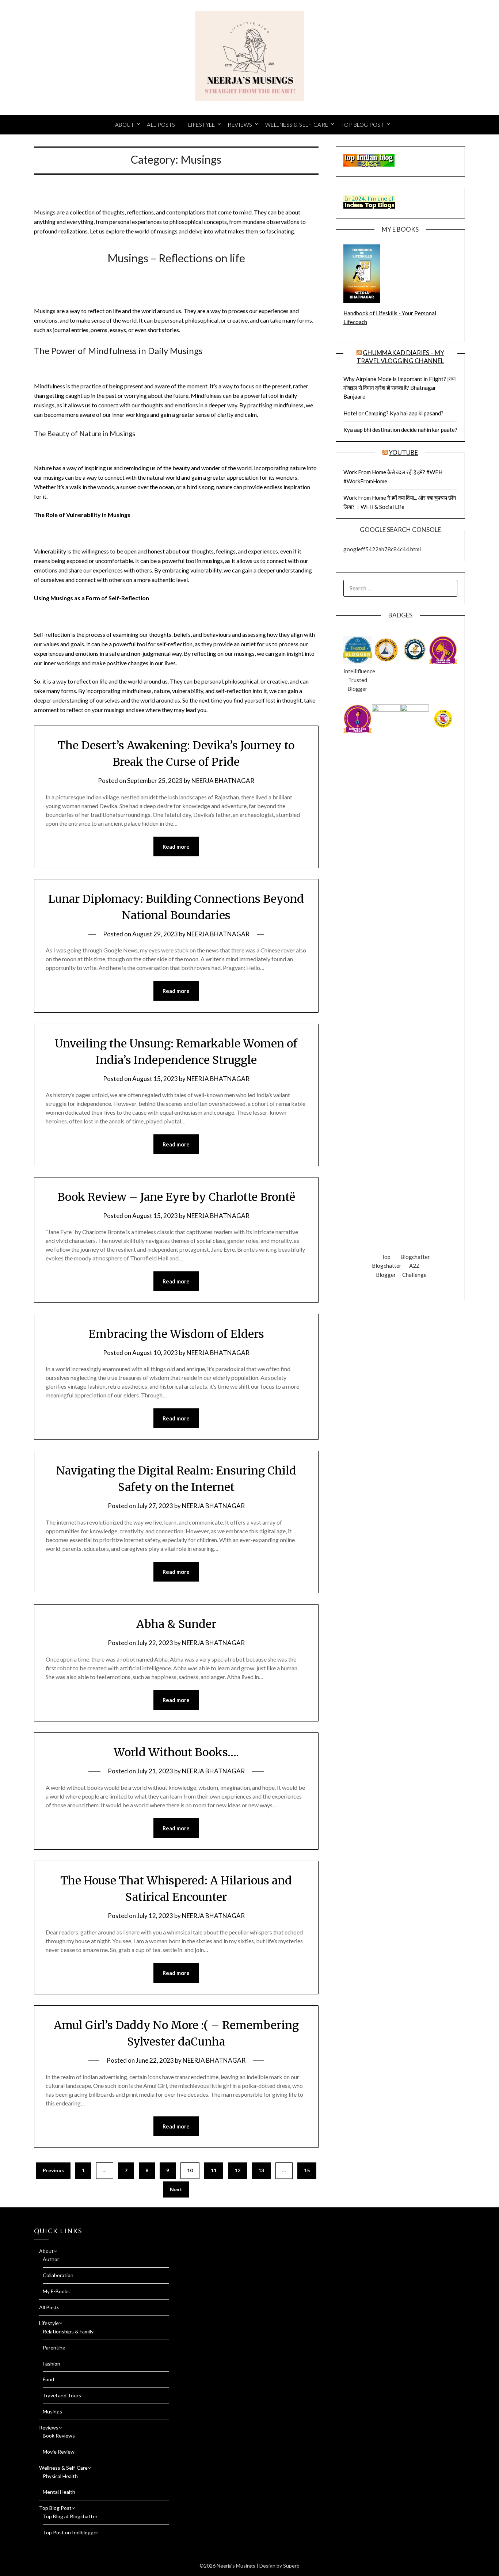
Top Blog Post (363, 125)
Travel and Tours (62, 2395)
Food (48, 2379)
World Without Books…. (176, 1752)
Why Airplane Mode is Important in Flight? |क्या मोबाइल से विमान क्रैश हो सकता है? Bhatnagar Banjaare (399, 388)
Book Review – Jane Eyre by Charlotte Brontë (176, 1197)
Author (51, 2259)
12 (237, 2170)
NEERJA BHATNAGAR (223, 781)
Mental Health (59, 2492)
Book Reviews (59, 2436)
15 (307, 2170)
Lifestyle (202, 125)
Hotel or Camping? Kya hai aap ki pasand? (393, 413)
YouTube (403, 452)
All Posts (161, 125)
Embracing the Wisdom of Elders (176, 1334)
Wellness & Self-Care (297, 125)
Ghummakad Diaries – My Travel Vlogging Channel (400, 357)
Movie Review (59, 2452)
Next (176, 2189)
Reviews (240, 125)
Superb (291, 2566)
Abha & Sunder (176, 1624)
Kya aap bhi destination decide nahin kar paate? (400, 430)
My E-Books (56, 2291)
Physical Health (60, 2476)
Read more (176, 846)
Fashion (52, 2364)
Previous (53, 2170)
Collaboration (58, 2275)
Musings (52, 2411)
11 (214, 2170)
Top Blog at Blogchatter (70, 2516)
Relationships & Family (68, 2331)
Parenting (54, 2347)
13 (261, 2170)
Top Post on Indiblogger (71, 2532)
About (125, 125)
